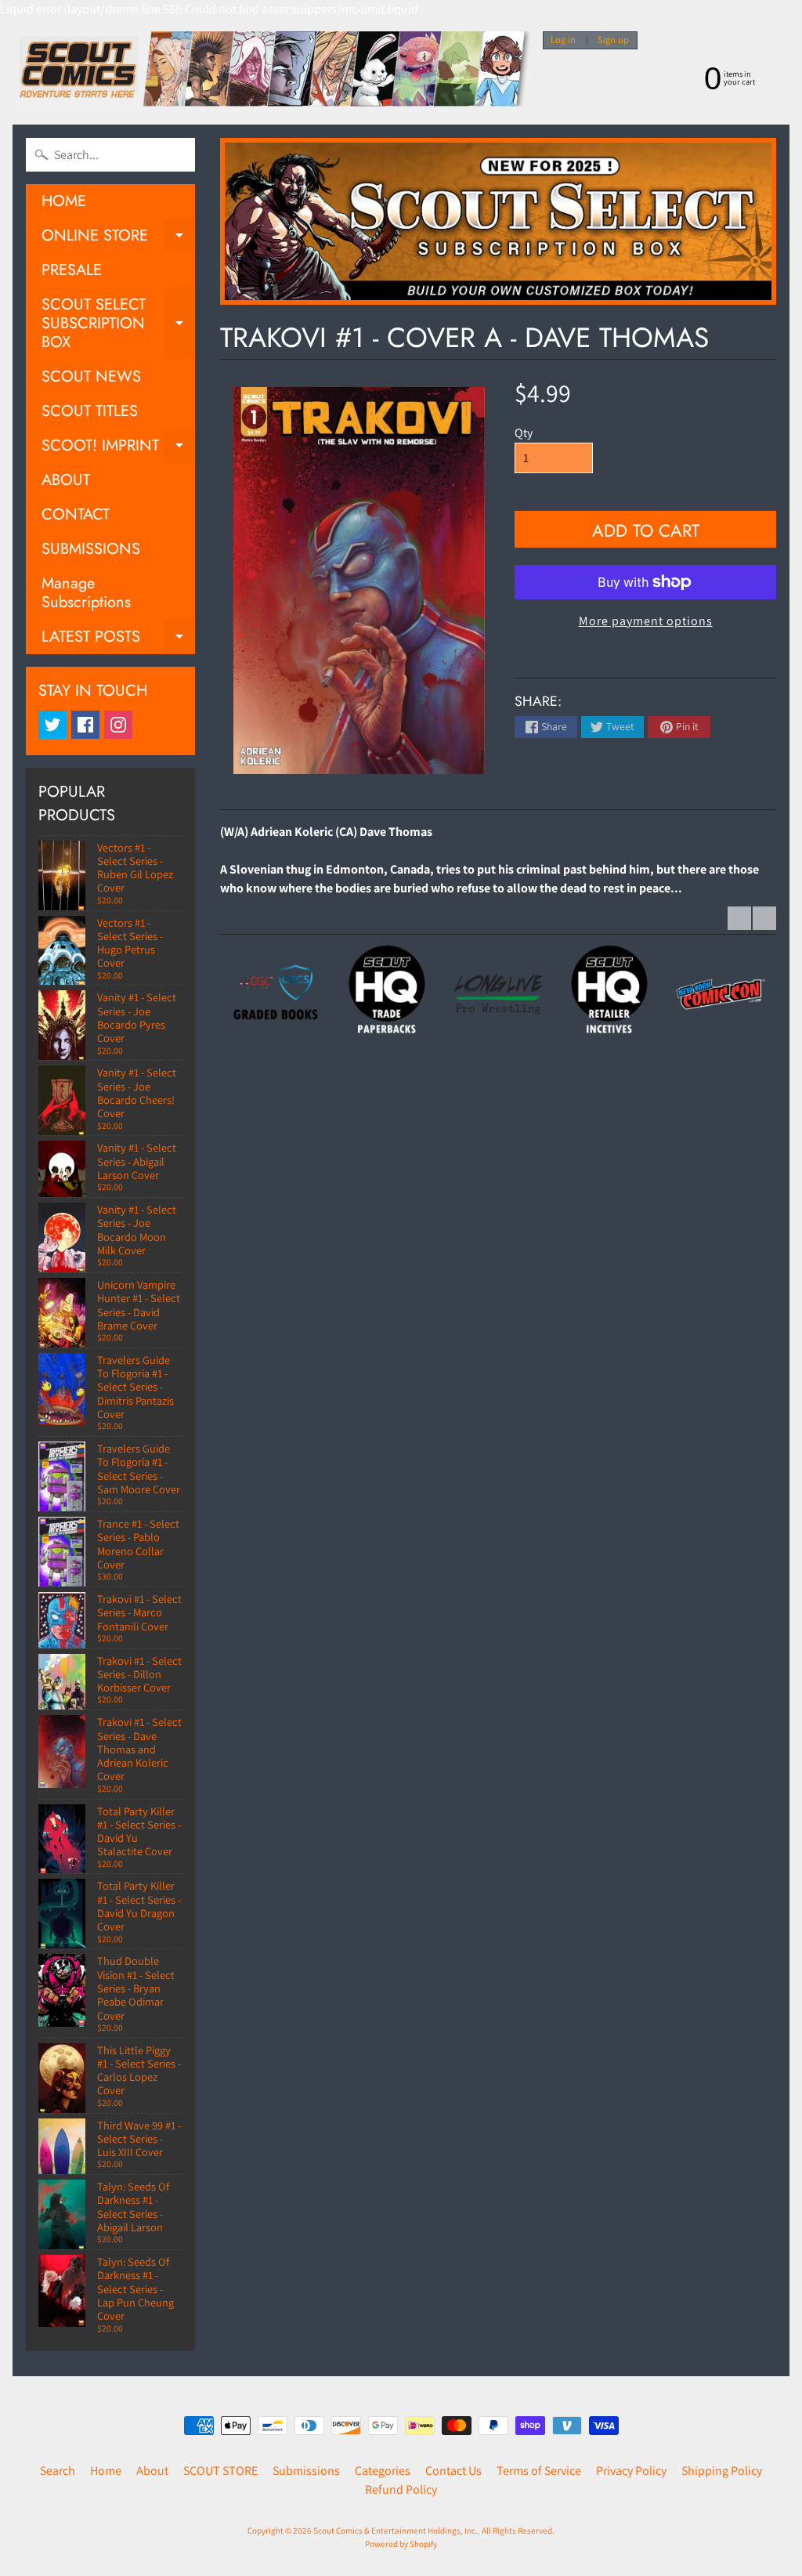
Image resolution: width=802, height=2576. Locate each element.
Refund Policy (401, 2489)
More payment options (646, 621)
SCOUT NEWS (91, 376)
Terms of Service (539, 2471)
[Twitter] (52, 725)
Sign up (613, 40)
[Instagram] (118, 725)
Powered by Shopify (401, 2544)
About (152, 2471)
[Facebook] (85, 725)
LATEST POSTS (118, 640)
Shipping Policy (722, 2471)
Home (106, 2471)
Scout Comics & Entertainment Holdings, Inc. (396, 2531)
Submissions (306, 2471)
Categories (383, 2471)
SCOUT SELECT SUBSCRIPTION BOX (118, 323)
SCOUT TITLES (90, 411)
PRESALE (72, 270)
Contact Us (453, 2471)
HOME (64, 201)
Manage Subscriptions (86, 593)
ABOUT (66, 480)
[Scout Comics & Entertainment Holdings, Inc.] (272, 72)
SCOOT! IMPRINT (118, 449)
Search (58, 2471)
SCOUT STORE (220, 2471)
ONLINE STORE (118, 239)
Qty (524, 433)
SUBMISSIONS (91, 549)
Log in (563, 40)
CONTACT (76, 514)
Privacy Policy (631, 2471)
